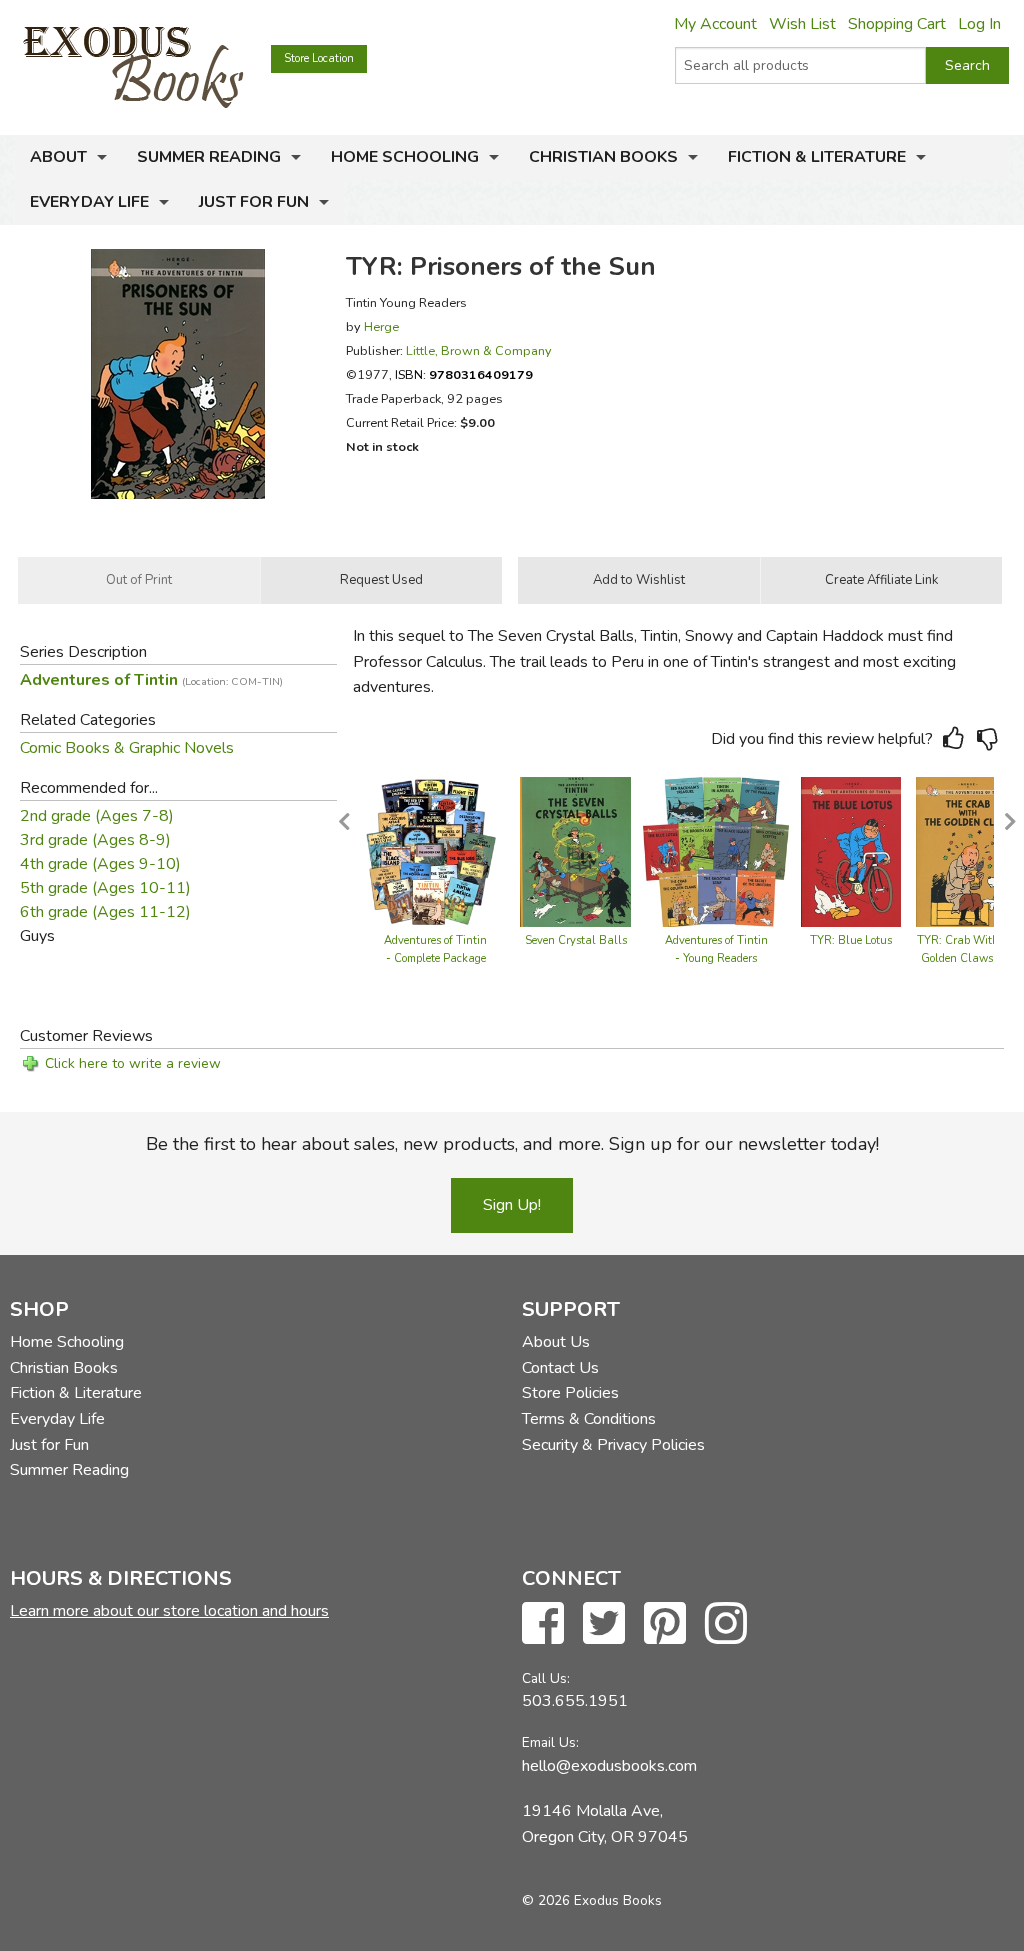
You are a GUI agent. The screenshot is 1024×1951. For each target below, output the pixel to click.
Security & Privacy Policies (613, 1445)
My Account (715, 24)
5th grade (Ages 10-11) (105, 888)
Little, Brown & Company (479, 350)
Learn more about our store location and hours (169, 1611)
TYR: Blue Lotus (851, 940)
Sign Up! (512, 1205)
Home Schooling (405, 157)
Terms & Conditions (589, 1419)
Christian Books (603, 157)
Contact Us (560, 1368)
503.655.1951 (575, 1701)
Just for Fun (254, 202)
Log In (979, 24)
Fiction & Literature (817, 157)
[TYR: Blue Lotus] (851, 851)
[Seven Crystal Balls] (575, 851)
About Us (556, 1342)
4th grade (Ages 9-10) (100, 864)
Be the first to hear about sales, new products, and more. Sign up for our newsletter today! (512, 1144)
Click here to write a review (133, 1063)
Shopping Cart (897, 24)
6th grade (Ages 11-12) (105, 912)
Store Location (319, 58)
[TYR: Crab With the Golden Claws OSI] (967, 851)
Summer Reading (209, 157)
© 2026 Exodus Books (592, 1900)
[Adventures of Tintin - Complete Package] (435, 851)
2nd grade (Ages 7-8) (97, 816)
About (58, 157)
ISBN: (464, 374)
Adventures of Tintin (151, 680)
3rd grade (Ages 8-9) (95, 840)
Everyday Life (89, 202)
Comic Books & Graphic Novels (127, 748)
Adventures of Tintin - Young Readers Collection (716, 958)
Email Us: (550, 1742)
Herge (381, 326)
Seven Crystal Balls (576, 940)
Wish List (802, 24)
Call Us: (546, 1678)
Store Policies (570, 1393)
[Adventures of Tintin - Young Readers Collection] (715, 851)
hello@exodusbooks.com (609, 1766)
